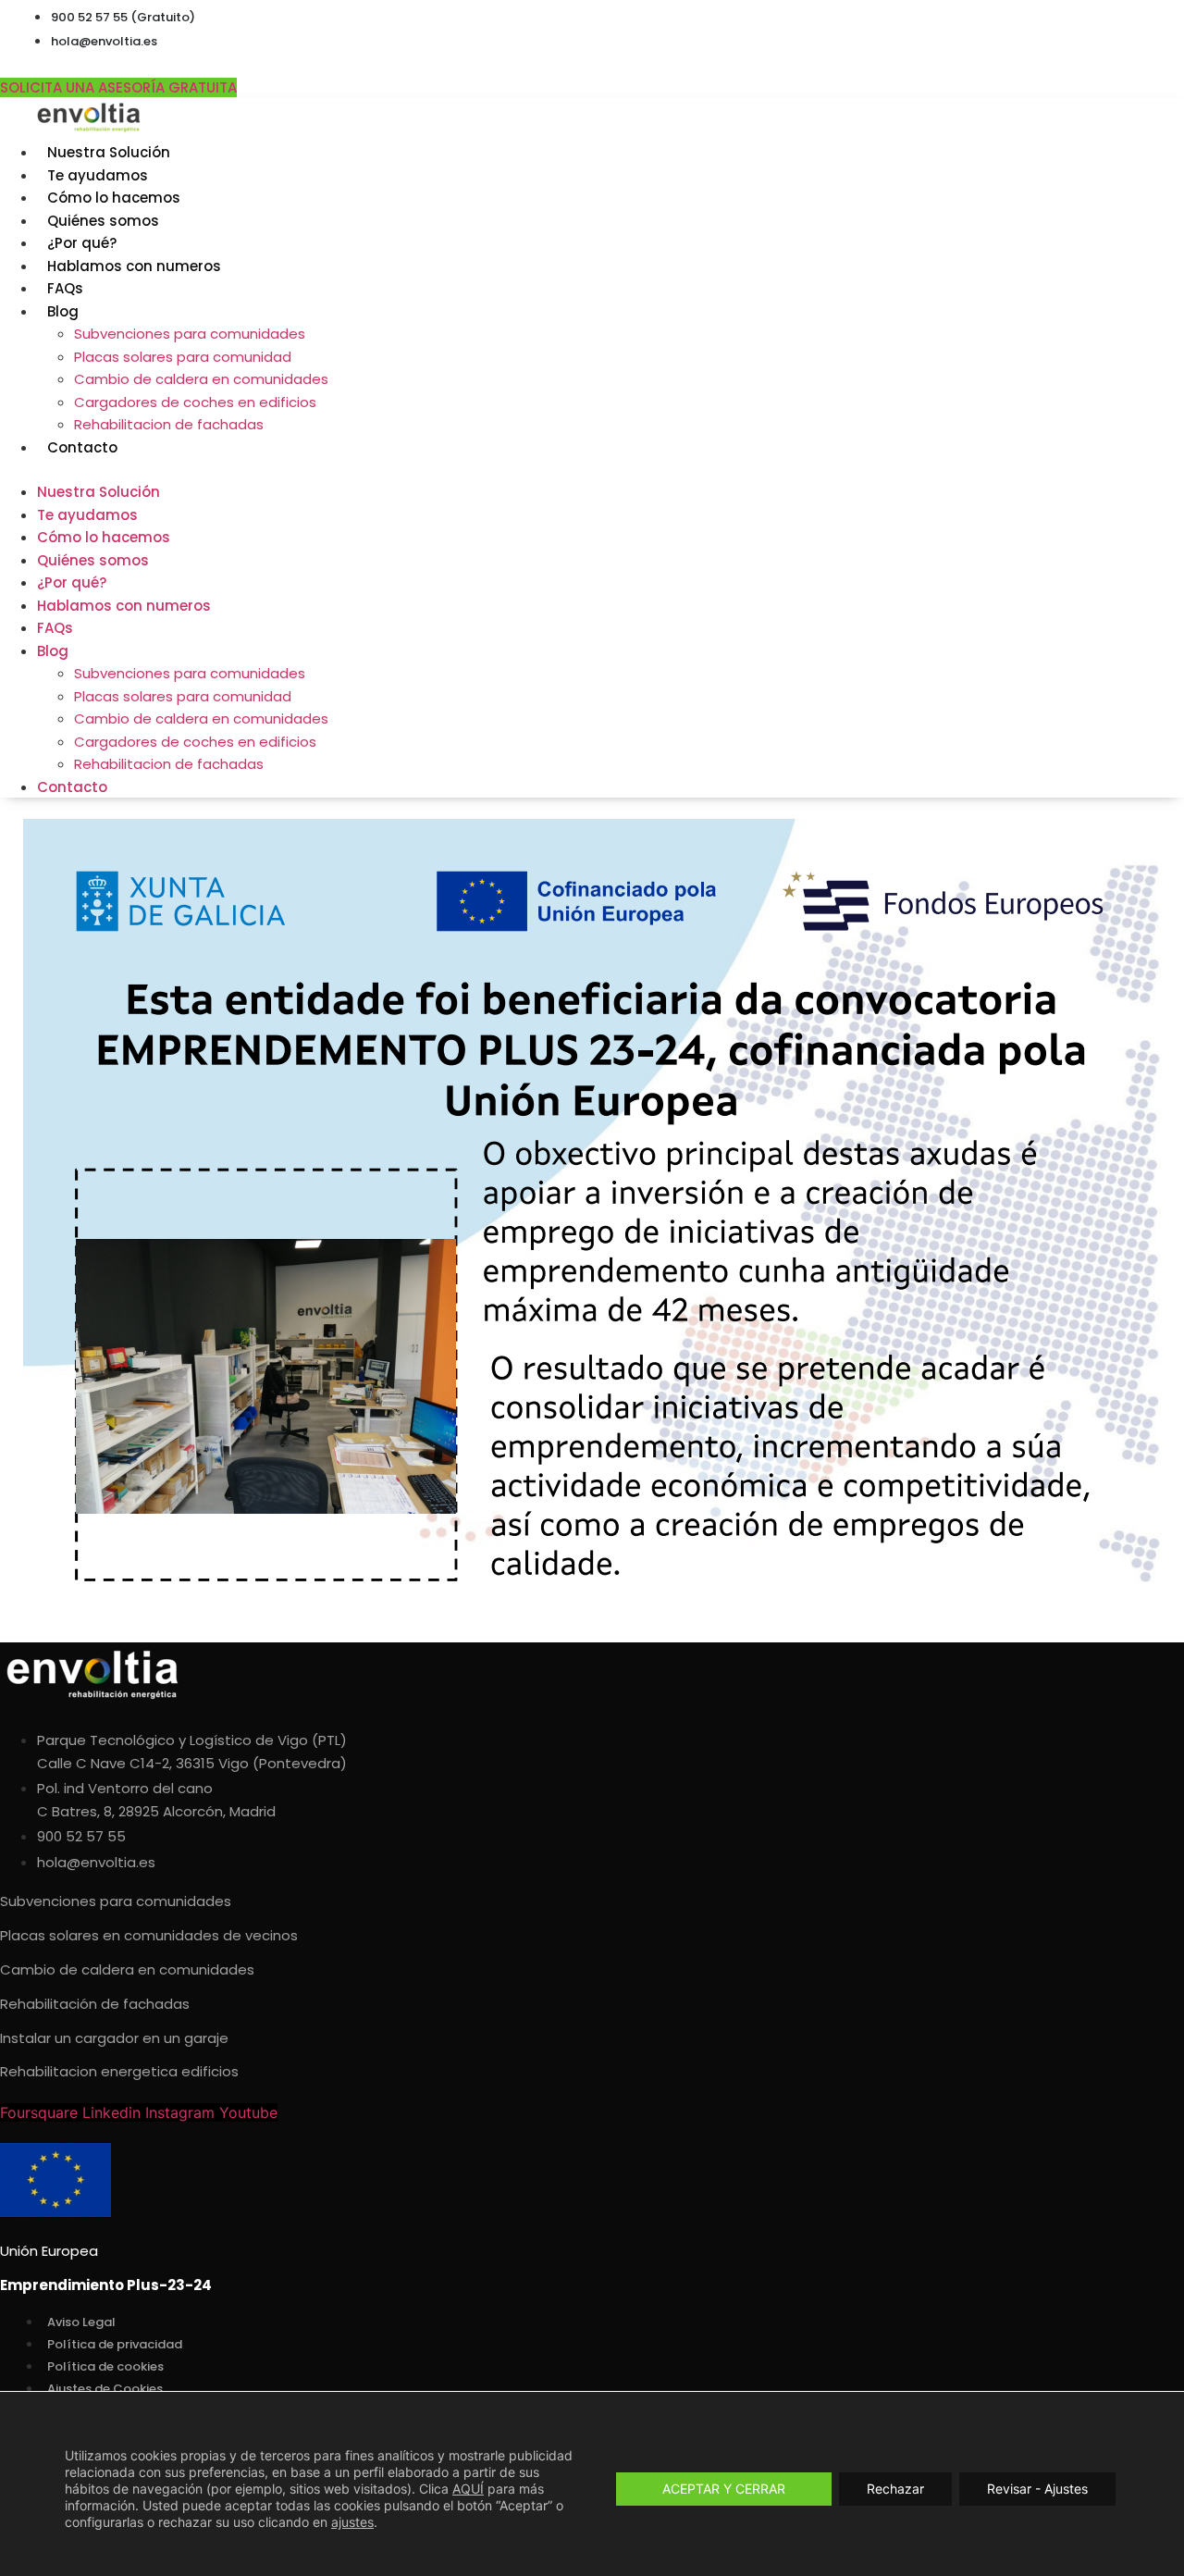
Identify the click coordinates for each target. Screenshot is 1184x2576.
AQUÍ (468, 2489)
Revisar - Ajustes (1037, 2489)
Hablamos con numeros (134, 266)
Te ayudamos (98, 175)
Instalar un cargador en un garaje (114, 2038)
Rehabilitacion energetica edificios (119, 2071)
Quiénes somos (103, 221)
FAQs (65, 288)
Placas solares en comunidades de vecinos (149, 1935)
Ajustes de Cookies (105, 2389)
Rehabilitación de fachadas (95, 2004)
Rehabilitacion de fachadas (169, 424)
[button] (503, 469)
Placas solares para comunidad (183, 357)
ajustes (352, 2522)
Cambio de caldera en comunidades (201, 379)
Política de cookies (105, 2366)
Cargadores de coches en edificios (195, 402)
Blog (63, 311)
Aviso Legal (81, 2322)
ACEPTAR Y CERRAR (724, 2489)
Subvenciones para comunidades (190, 334)
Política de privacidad (115, 2344)
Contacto (82, 447)
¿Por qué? (82, 243)
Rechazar (895, 2489)
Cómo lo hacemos (114, 198)
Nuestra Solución (109, 152)
